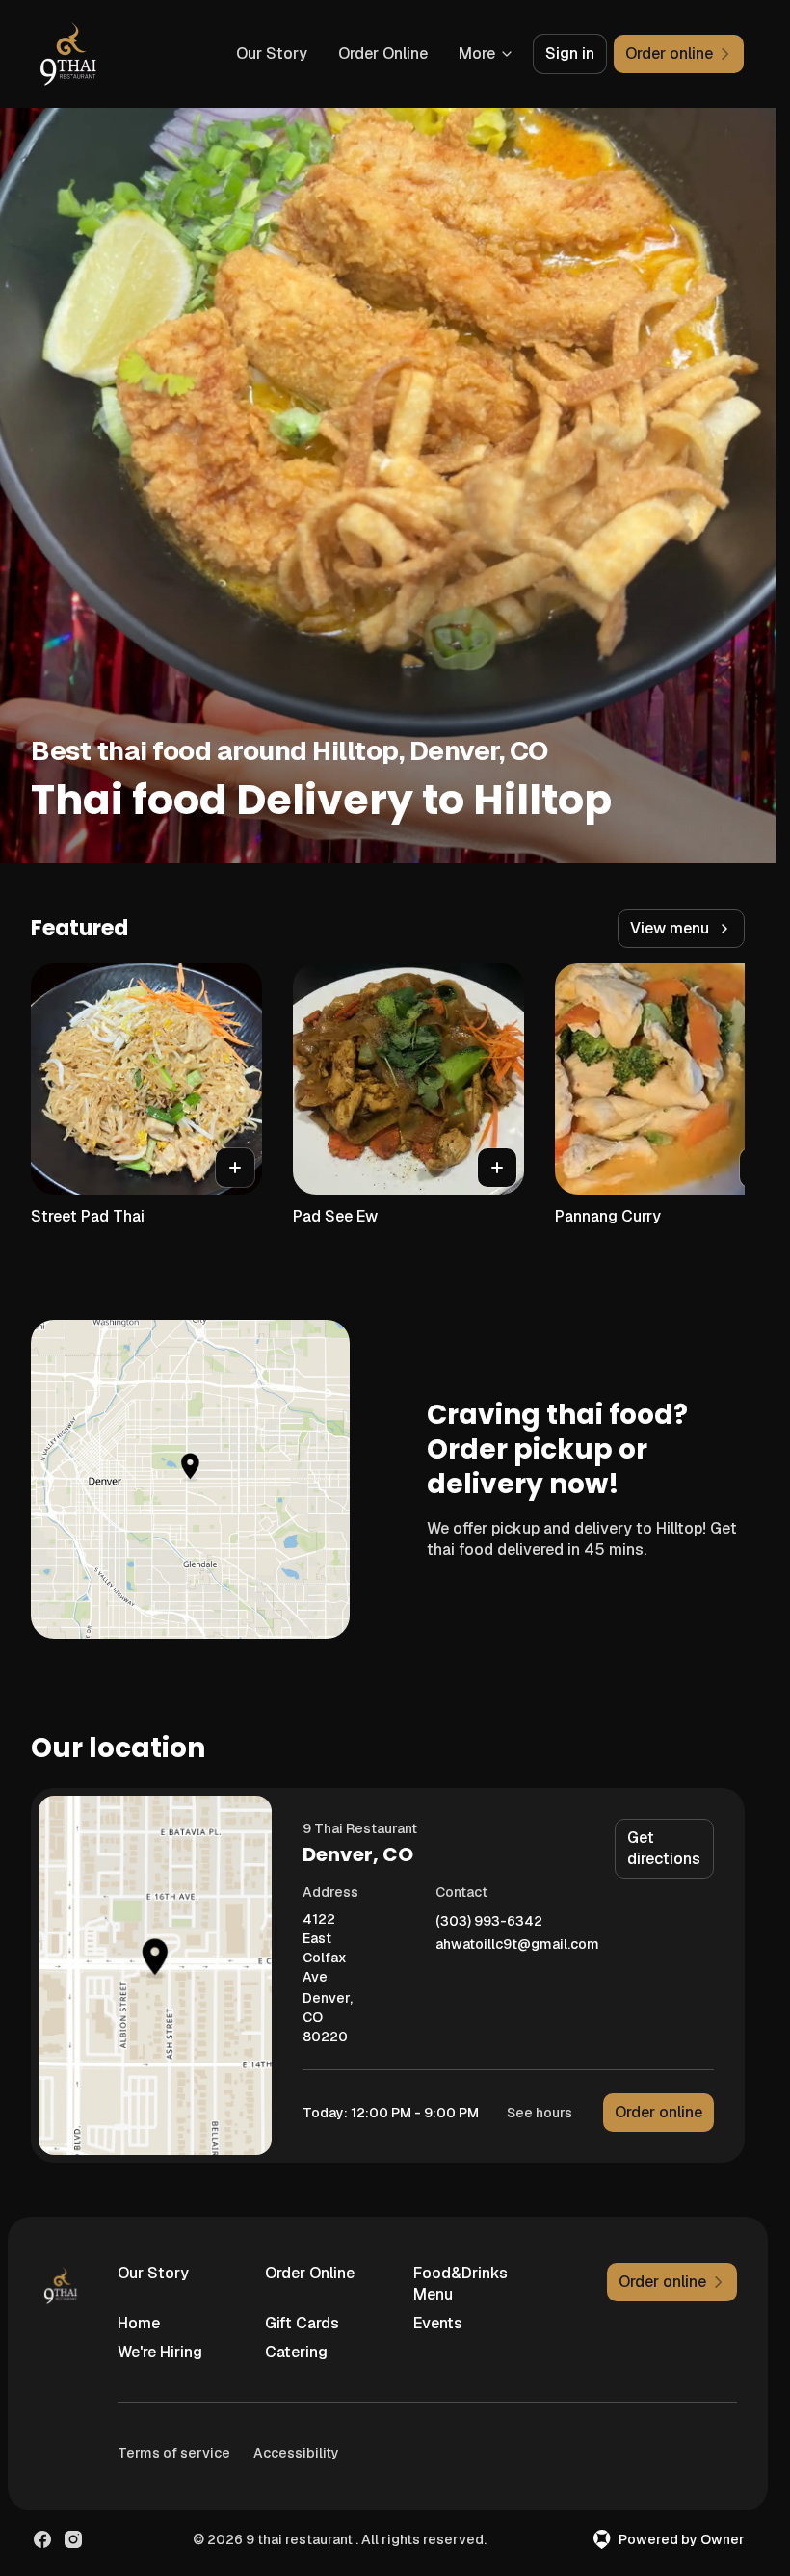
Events (438, 2323)
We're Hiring (160, 2352)
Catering (296, 2352)
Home (139, 2323)
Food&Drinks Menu (461, 2284)
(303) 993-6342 (489, 1921)
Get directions (664, 1848)
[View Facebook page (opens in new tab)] (42, 2539)
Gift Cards (302, 2323)
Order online (658, 2112)
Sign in (570, 53)
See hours (540, 2113)
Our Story (272, 53)
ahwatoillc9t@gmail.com (517, 1945)
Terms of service (174, 2453)
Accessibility (296, 2453)
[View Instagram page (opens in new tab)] (73, 2539)
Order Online (383, 53)
